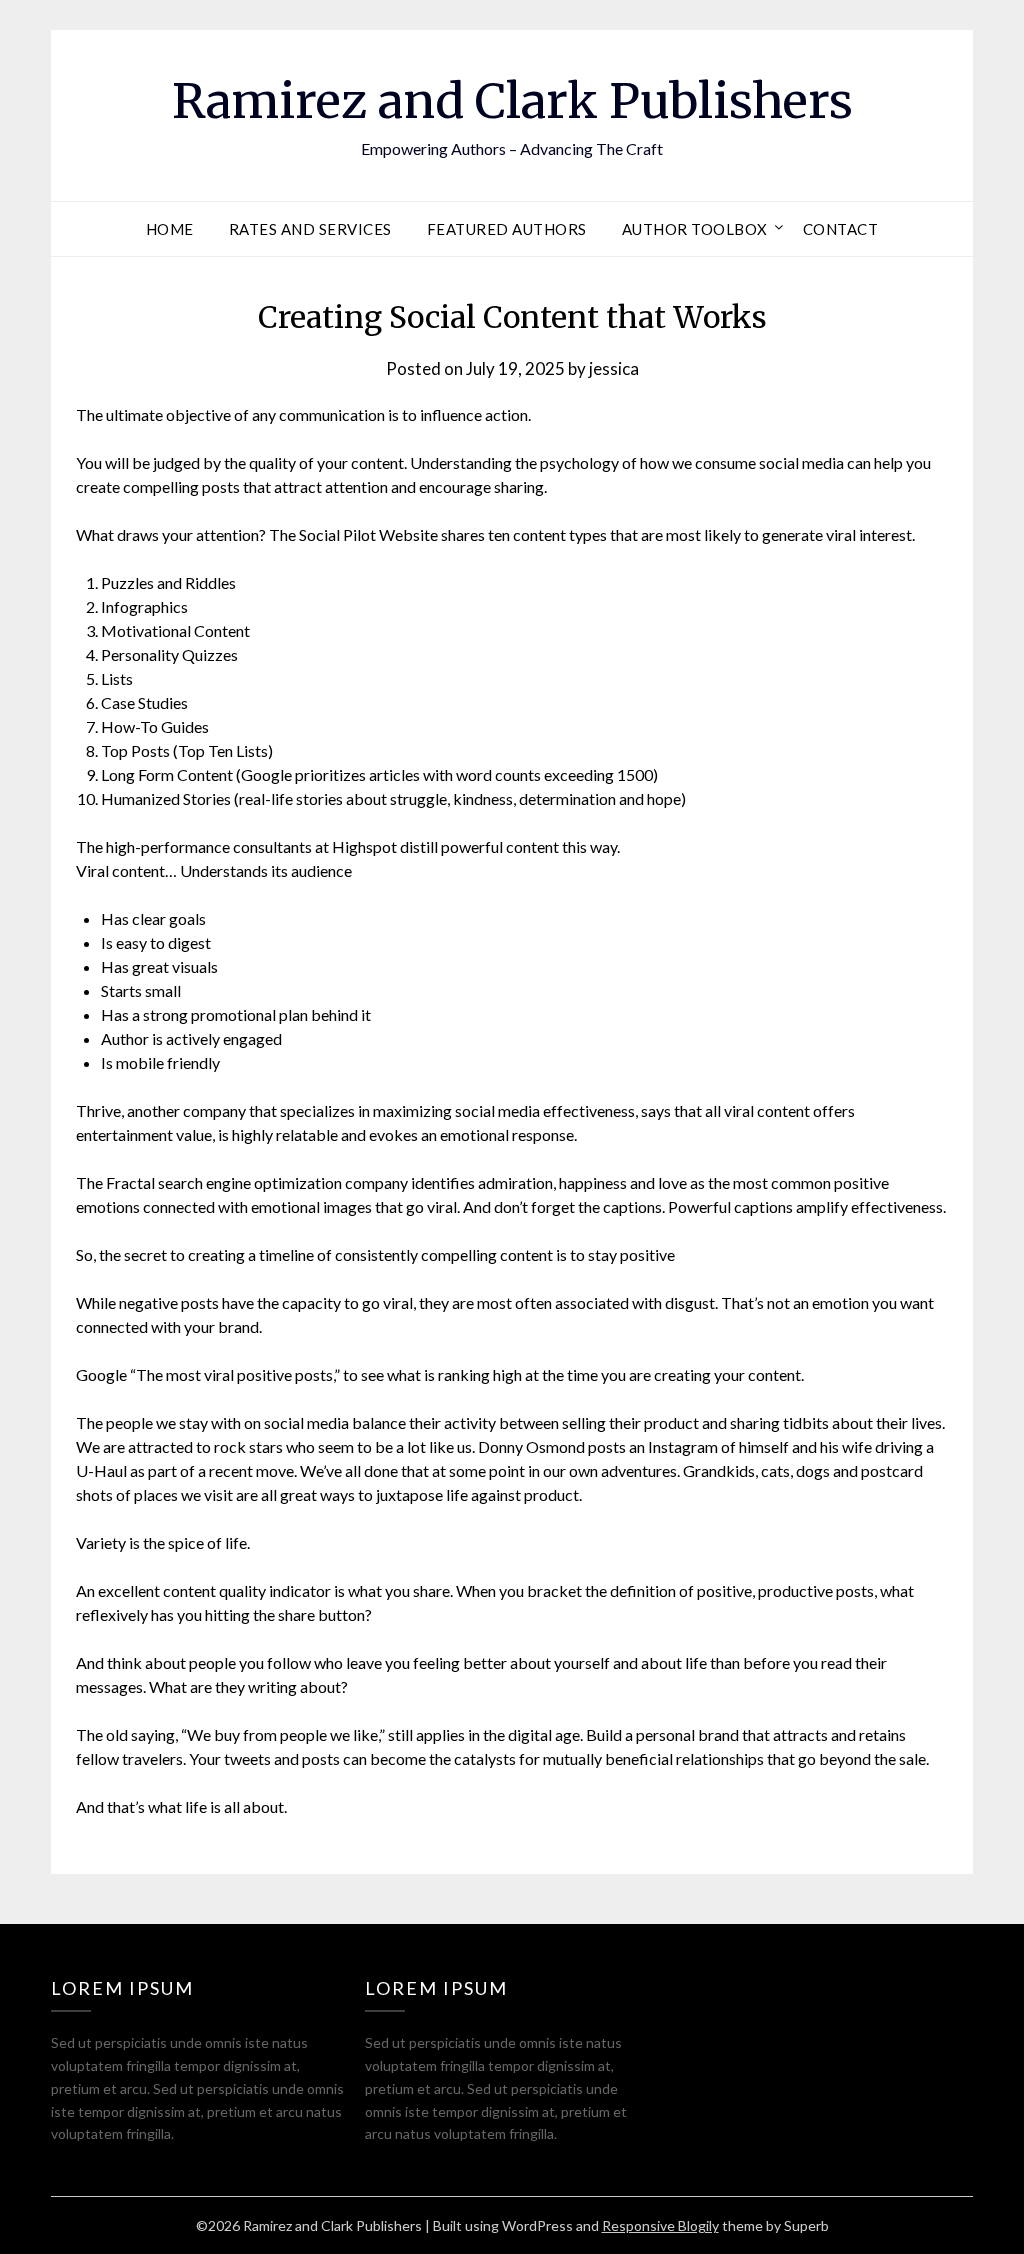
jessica (614, 368)
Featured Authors (507, 229)
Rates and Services (310, 229)
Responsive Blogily (660, 2225)
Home (170, 229)
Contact (841, 229)
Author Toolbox (695, 229)
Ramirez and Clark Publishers (512, 101)
